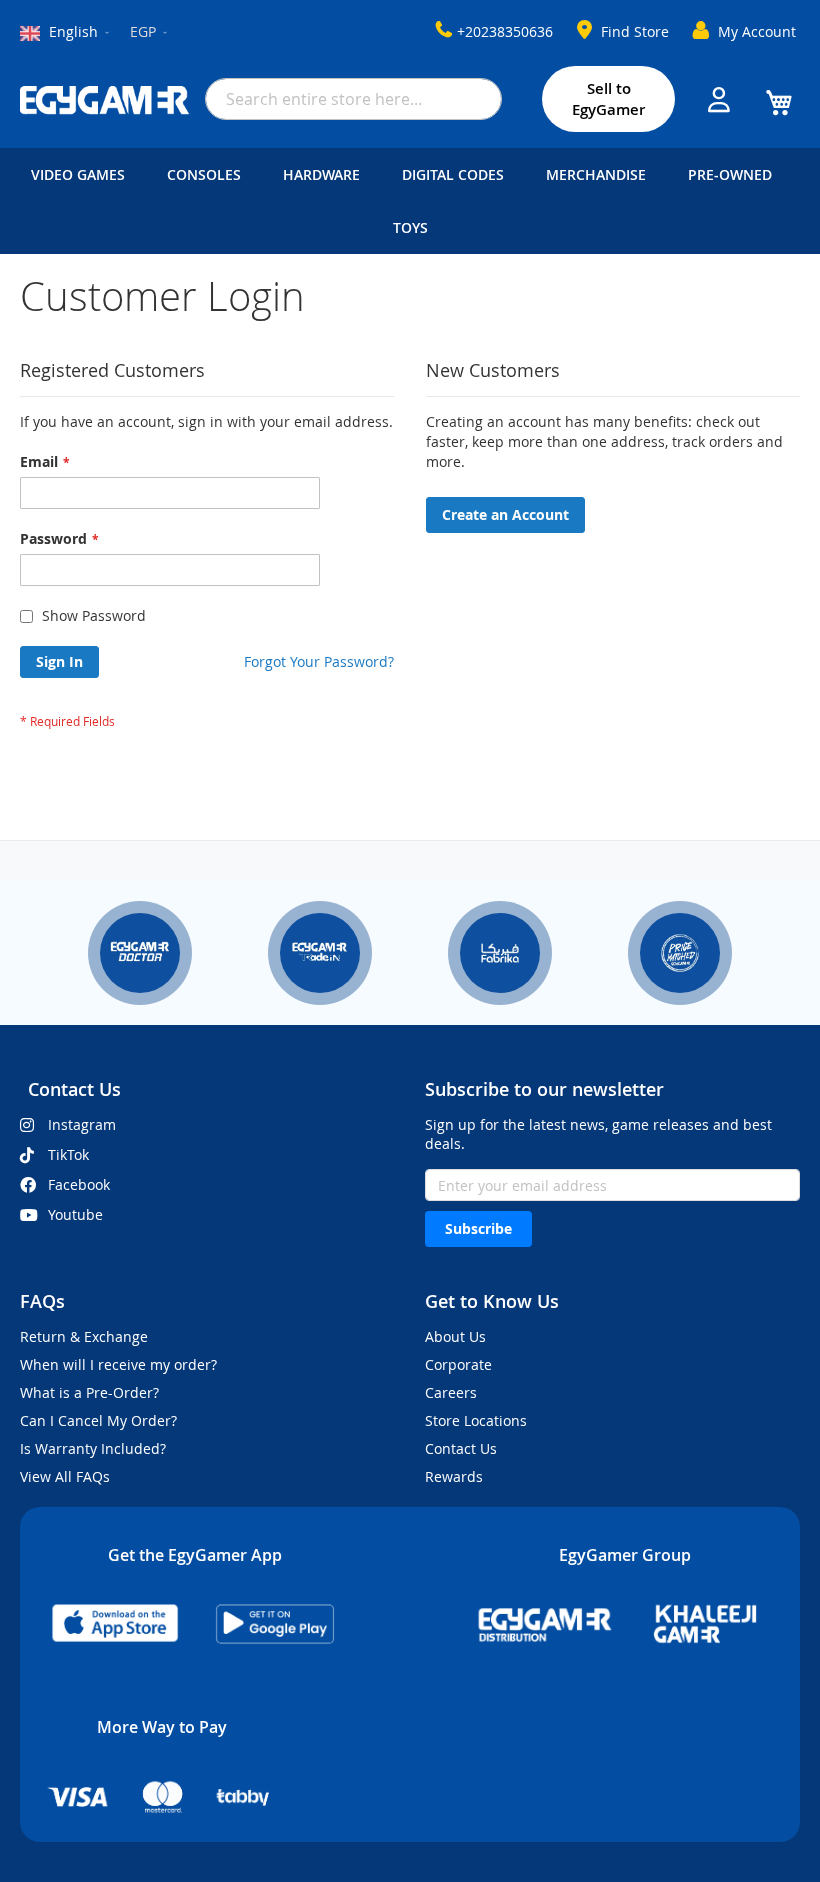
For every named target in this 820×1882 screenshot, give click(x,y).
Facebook (79, 1184)
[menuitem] (82, 174)
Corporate (458, 1364)
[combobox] (353, 99)
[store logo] (105, 100)
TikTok (68, 1154)
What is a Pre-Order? (89, 1392)
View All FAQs (65, 1476)
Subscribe (478, 1228)
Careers (451, 1392)
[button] (150, 33)
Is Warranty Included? (93, 1448)
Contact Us (461, 1448)
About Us (455, 1336)
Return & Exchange (84, 1336)
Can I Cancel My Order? (98, 1420)
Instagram (82, 1124)
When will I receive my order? (118, 1364)
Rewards (454, 1476)
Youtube (75, 1214)
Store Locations (476, 1420)
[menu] (410, 201)
